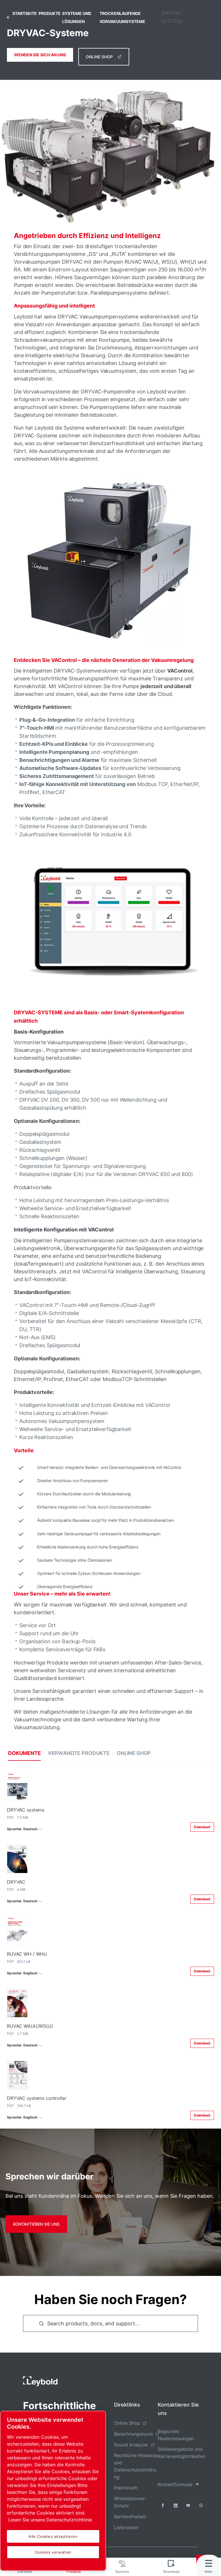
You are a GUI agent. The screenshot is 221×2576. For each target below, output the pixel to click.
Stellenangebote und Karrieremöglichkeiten (181, 2453)
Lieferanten (126, 2527)
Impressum (126, 2488)
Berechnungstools (133, 2434)
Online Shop (99, 57)
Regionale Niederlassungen (176, 2435)
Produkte (50, 13)
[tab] (24, 1753)
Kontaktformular (175, 2484)
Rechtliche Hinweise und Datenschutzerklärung (136, 2466)
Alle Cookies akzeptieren (53, 2536)
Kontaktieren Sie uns (36, 2224)
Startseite (25, 13)
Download (202, 1827)
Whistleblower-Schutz (130, 2502)
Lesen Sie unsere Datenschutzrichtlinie (50, 2520)
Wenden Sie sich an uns (40, 55)
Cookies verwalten (53, 2552)
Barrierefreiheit (130, 2517)
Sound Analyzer (131, 2445)
